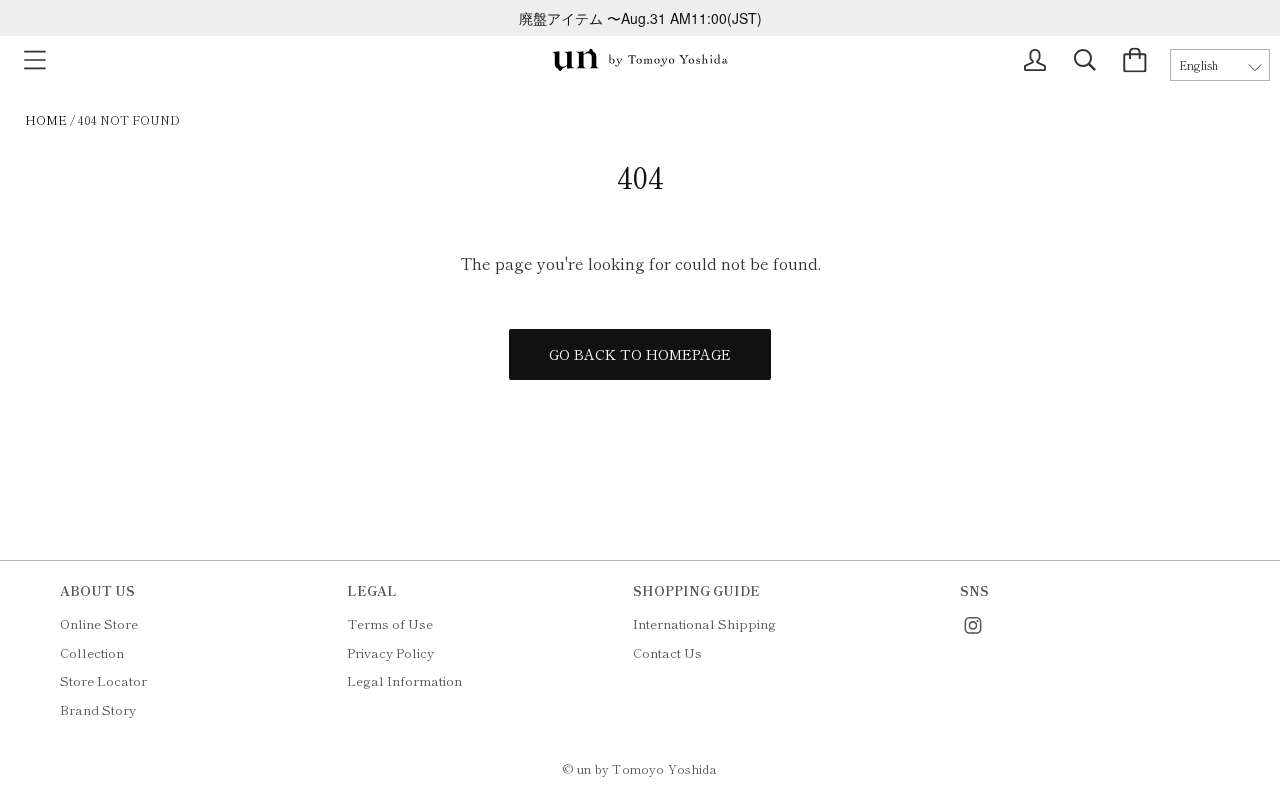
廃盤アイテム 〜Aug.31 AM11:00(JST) (640, 18)
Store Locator (103, 680)
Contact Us (667, 652)
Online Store (99, 623)
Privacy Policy (390, 652)
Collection (92, 652)
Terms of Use (390, 623)
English (1198, 65)
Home (46, 119)
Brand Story (98, 709)
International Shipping (704, 623)
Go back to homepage (640, 354)
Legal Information (404, 680)
